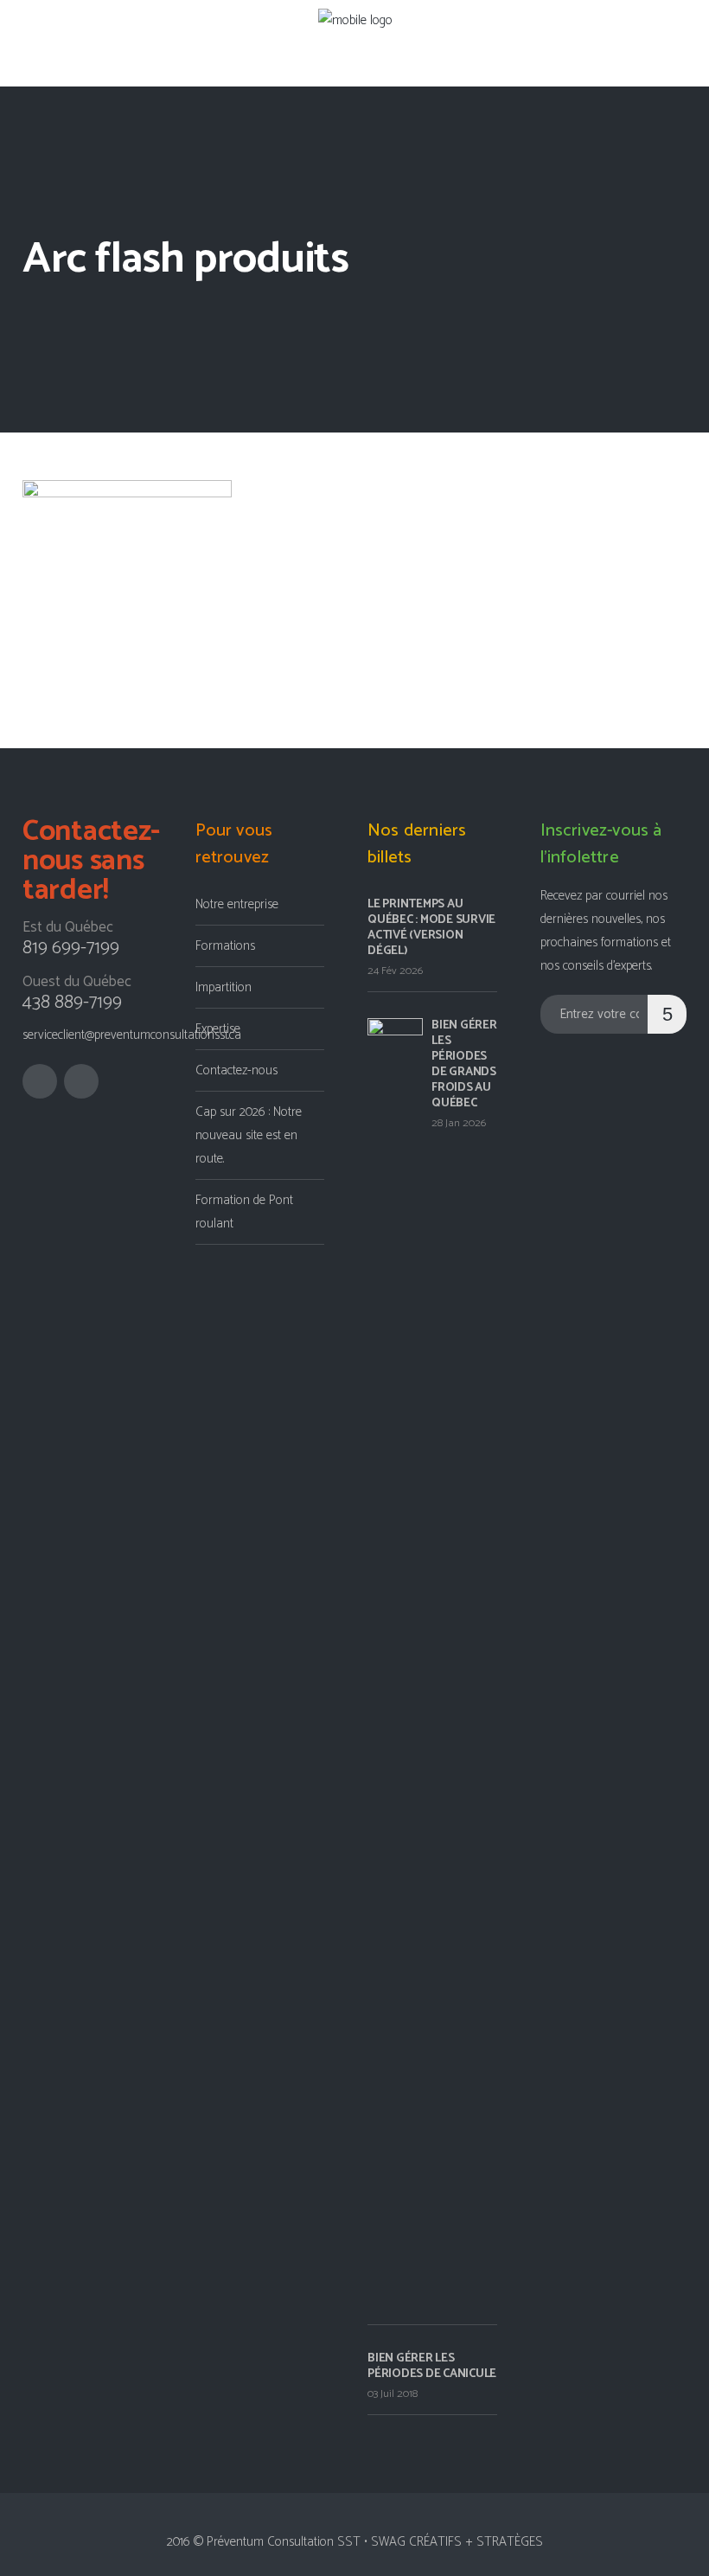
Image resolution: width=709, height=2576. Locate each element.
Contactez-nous (236, 1070)
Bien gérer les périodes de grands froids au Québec (464, 1064)
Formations (225, 946)
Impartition (224, 987)
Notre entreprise (237, 904)
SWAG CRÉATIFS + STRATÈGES (457, 2542)
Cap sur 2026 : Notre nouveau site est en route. (249, 1135)
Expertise (218, 1029)
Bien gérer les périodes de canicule (432, 2366)
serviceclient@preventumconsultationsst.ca (132, 1035)
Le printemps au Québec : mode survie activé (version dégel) (431, 928)
